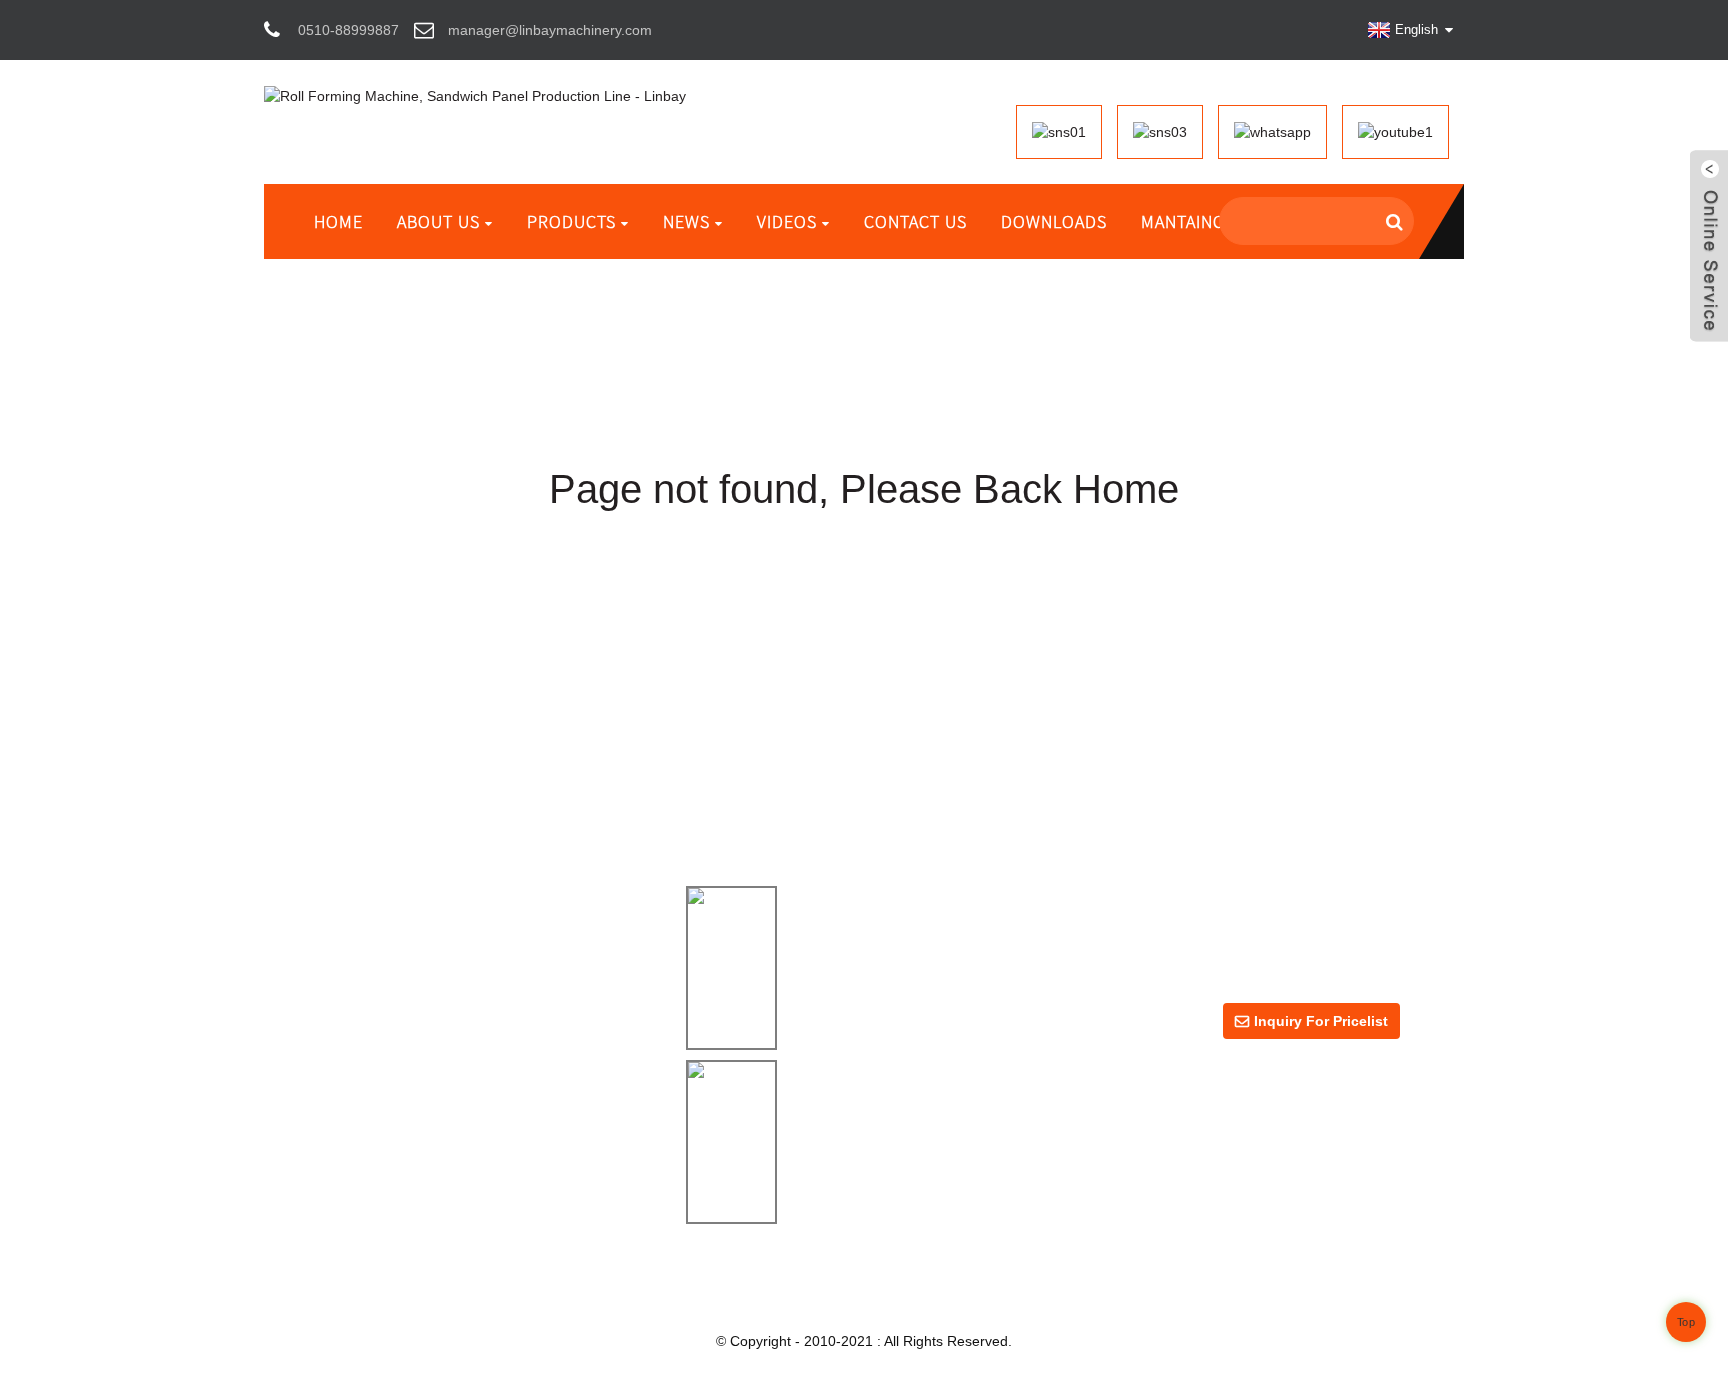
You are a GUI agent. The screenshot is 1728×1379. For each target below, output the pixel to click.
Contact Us (915, 221)
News (686, 221)
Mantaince (1187, 221)
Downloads (1054, 221)
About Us (438, 221)
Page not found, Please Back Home (864, 489)
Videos (787, 221)
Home (338, 221)
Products (571, 221)
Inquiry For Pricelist (1321, 1021)
